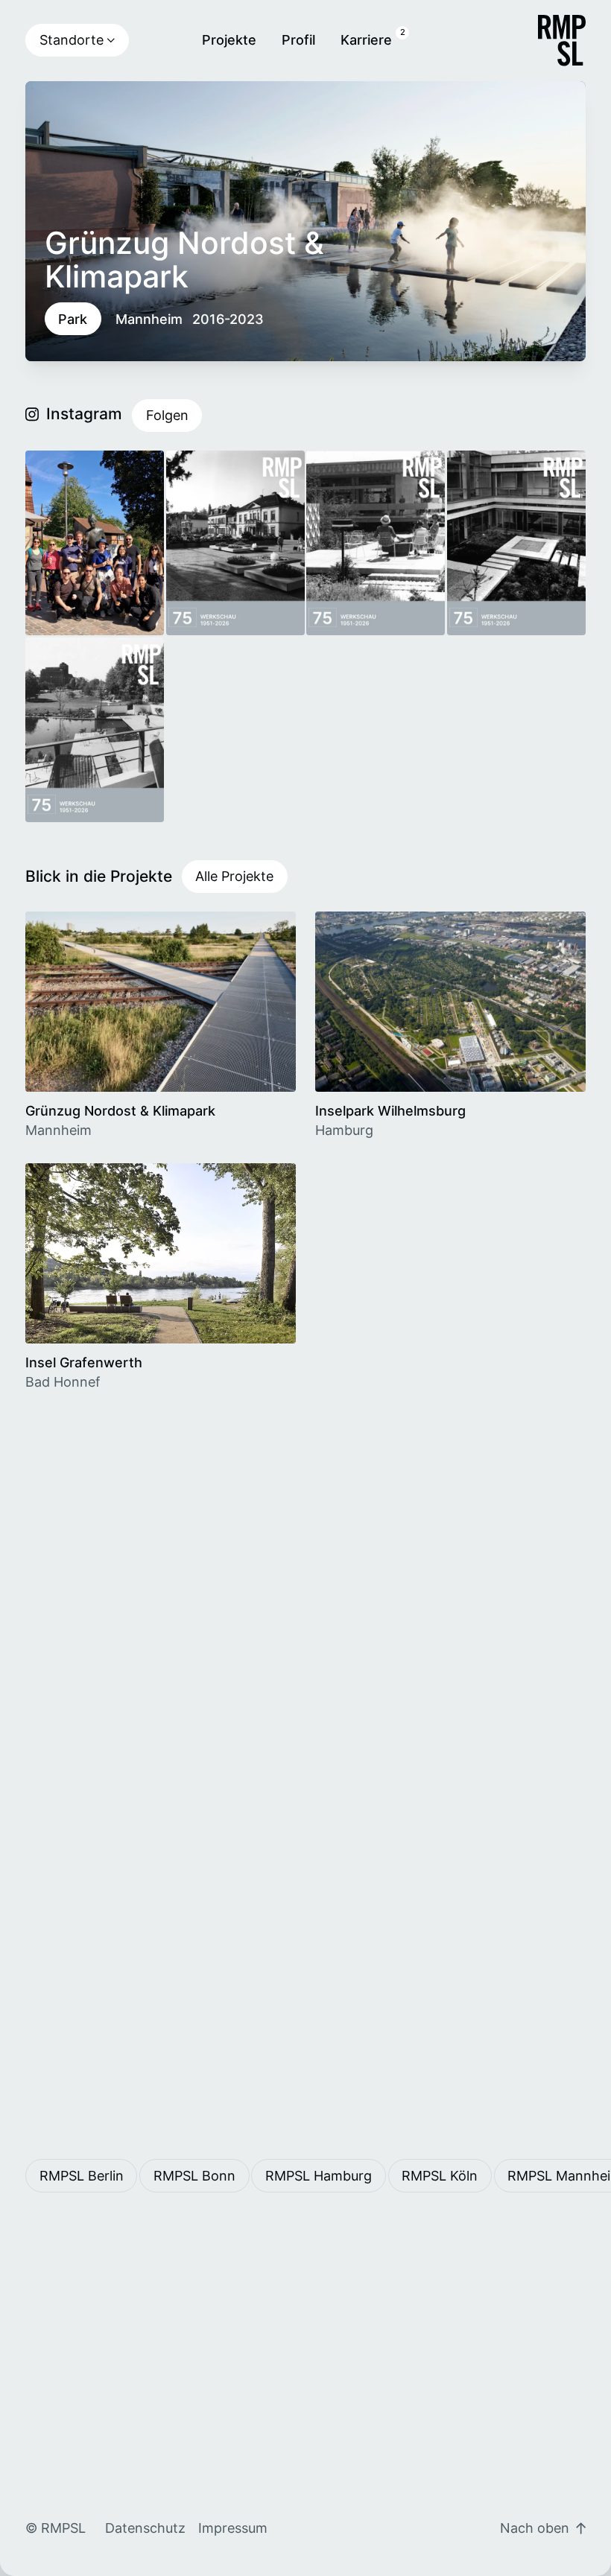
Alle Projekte (234, 876)
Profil (298, 40)
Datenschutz (145, 2528)
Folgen (167, 415)
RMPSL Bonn (194, 2176)
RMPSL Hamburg (319, 2176)
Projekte (229, 40)
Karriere (366, 40)
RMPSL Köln (440, 2176)
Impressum (233, 2528)
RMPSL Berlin (82, 2176)
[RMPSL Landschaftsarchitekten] (562, 41)
